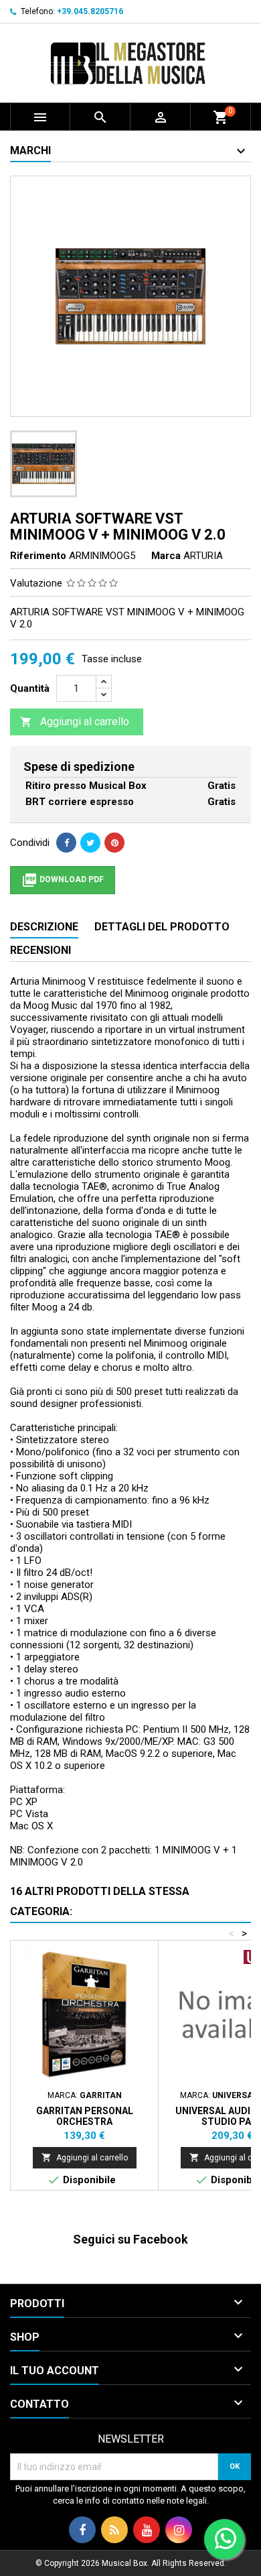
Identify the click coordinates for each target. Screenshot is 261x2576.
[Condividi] (66, 843)
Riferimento (38, 556)
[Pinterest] (114, 843)
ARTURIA (203, 556)
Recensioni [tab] (40, 950)
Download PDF (63, 880)
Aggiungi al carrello (75, 722)
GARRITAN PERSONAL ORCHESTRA (85, 2116)
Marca (166, 556)
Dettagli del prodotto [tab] (162, 927)
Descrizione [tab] (44, 927)
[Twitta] (90, 843)
